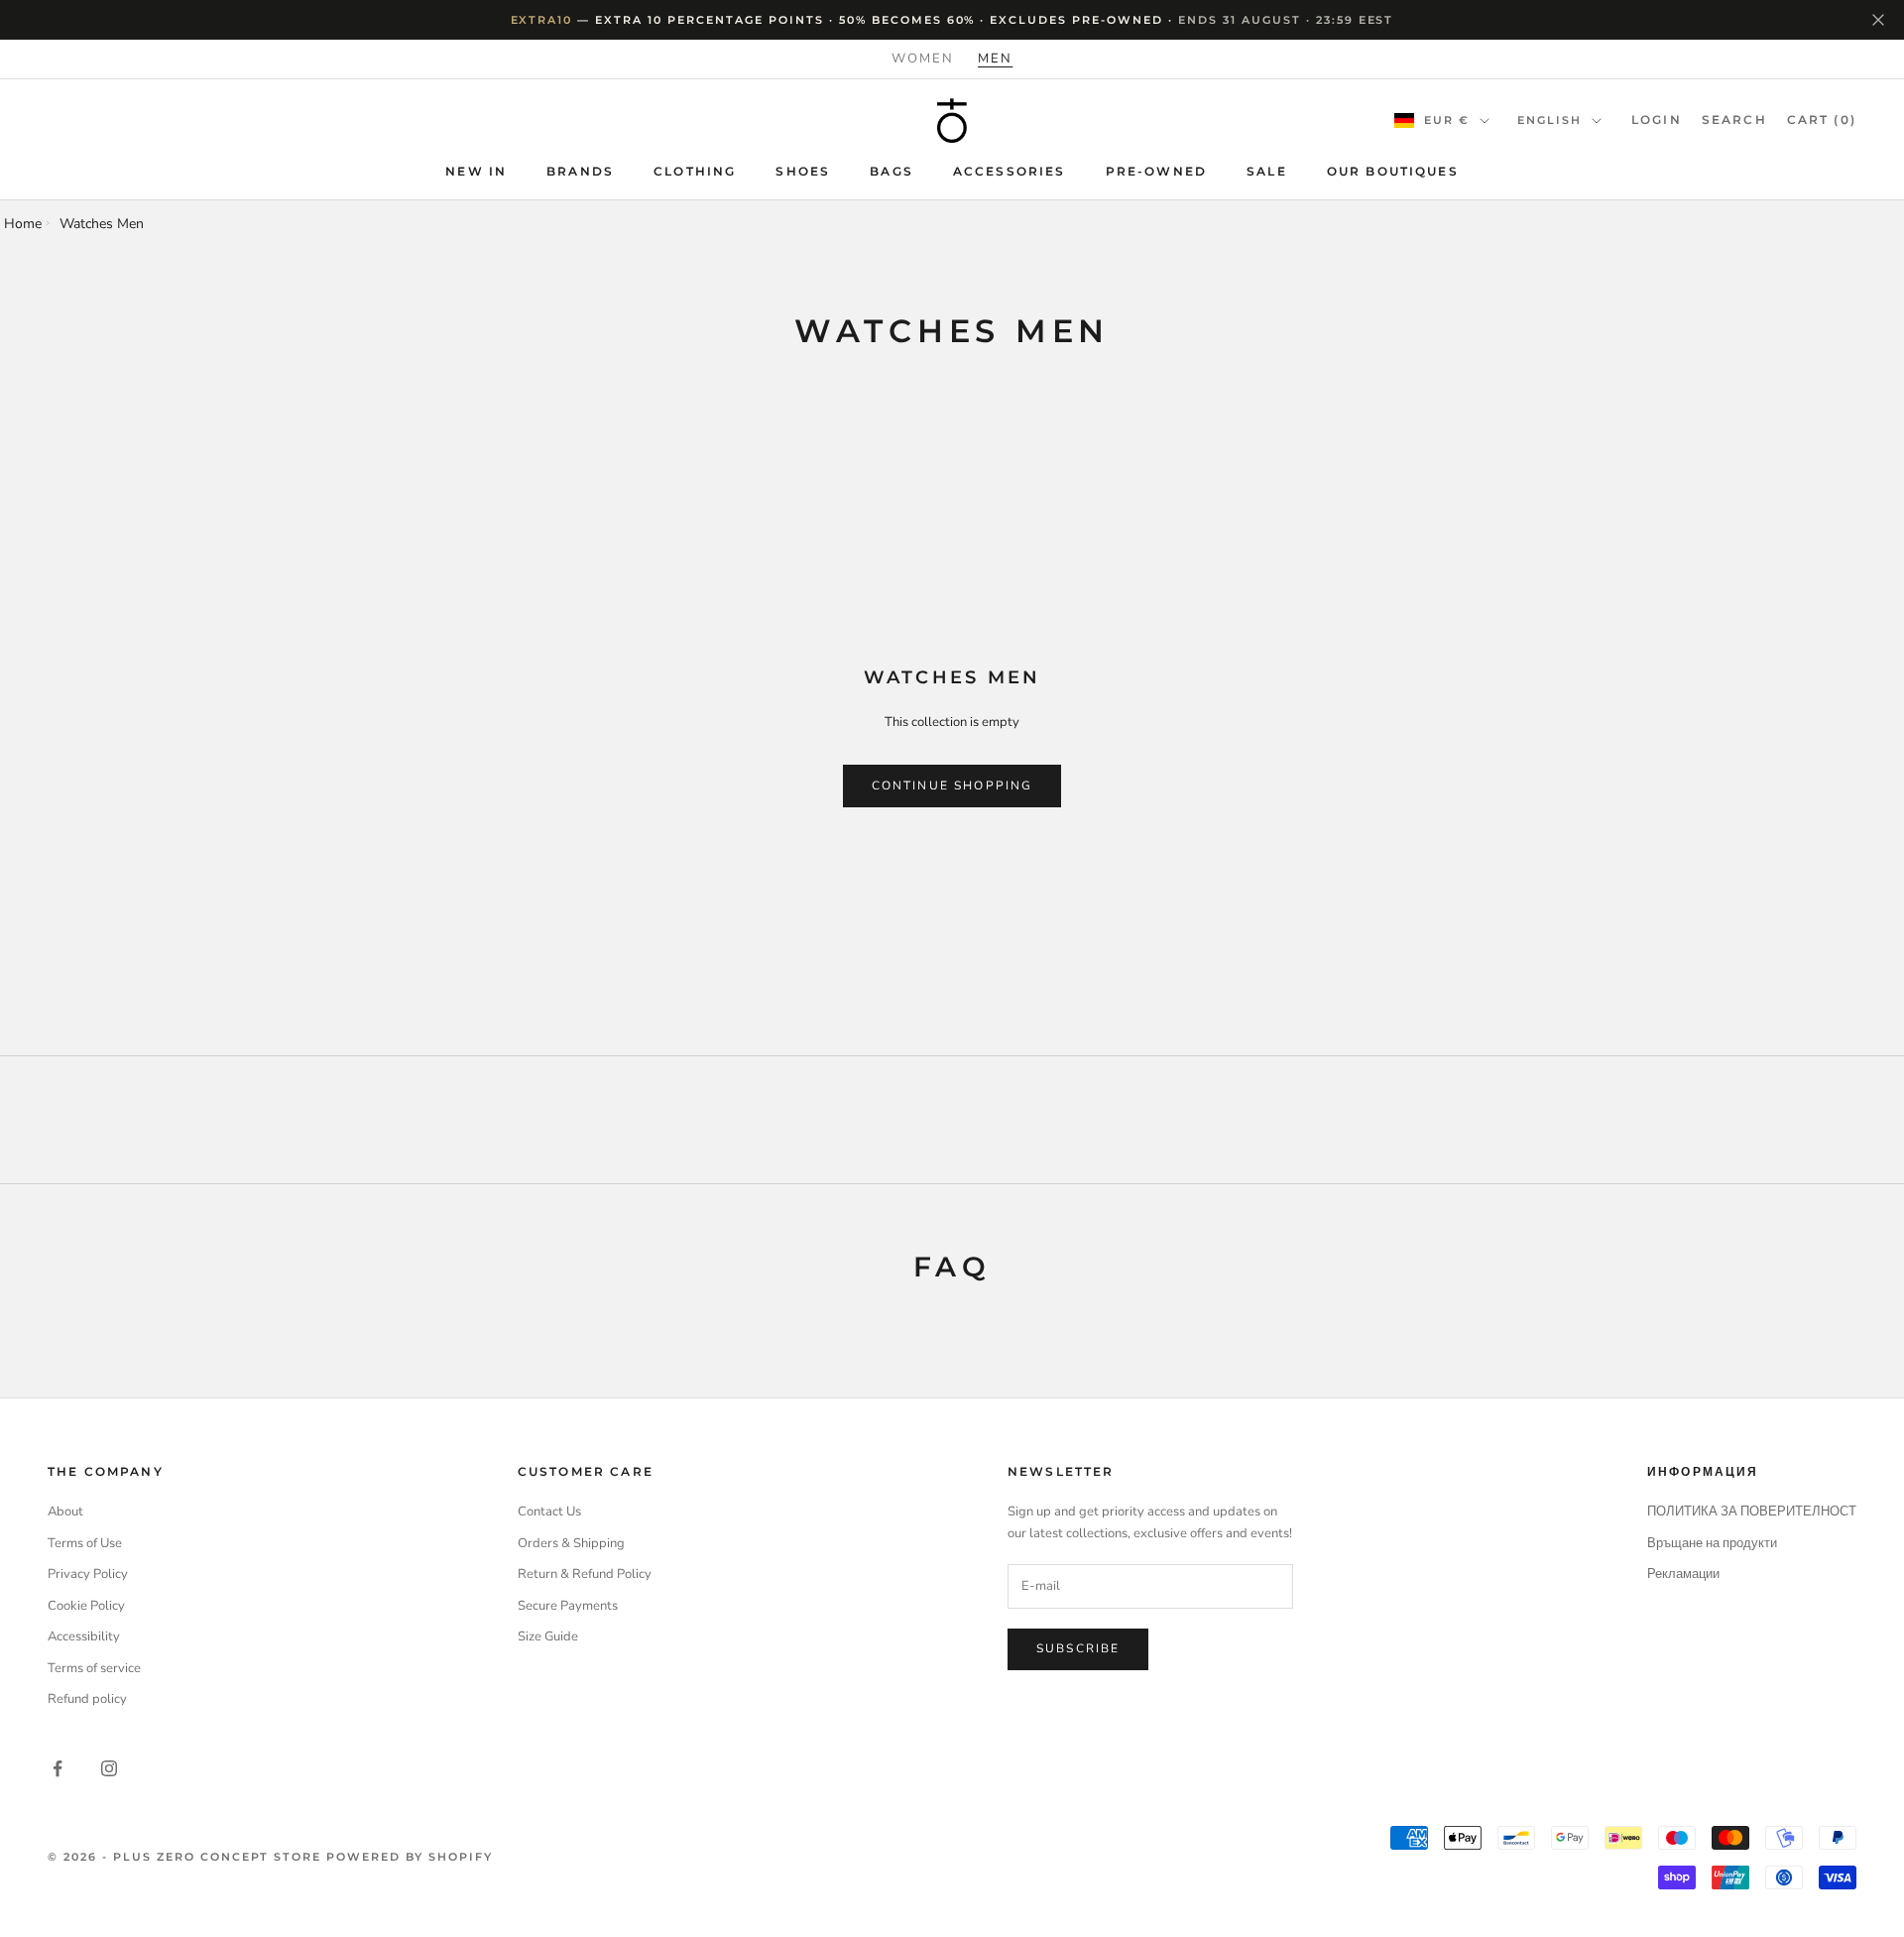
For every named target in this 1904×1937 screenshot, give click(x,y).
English (1549, 120)
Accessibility (84, 1636)
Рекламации (1683, 1574)
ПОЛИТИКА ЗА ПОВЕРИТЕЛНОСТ (1752, 1512)
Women (923, 59)
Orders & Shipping (571, 1543)
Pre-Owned (1156, 171)
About (65, 1512)
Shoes (803, 171)
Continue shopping (952, 786)
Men (995, 59)
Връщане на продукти (1712, 1543)
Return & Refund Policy (585, 1574)
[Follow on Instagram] (109, 1768)
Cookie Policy (86, 1606)
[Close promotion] (1878, 20)
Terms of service (94, 1668)
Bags (892, 171)
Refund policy (87, 1699)
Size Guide (548, 1636)
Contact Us (549, 1512)
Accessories (1010, 171)
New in (476, 171)
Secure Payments (568, 1606)
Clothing (695, 171)
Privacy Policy (88, 1574)
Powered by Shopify (410, 1857)
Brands (580, 171)
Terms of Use (85, 1543)
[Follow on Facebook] (58, 1768)
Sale (1267, 171)
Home (23, 224)
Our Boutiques (1393, 171)
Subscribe (1078, 1648)
